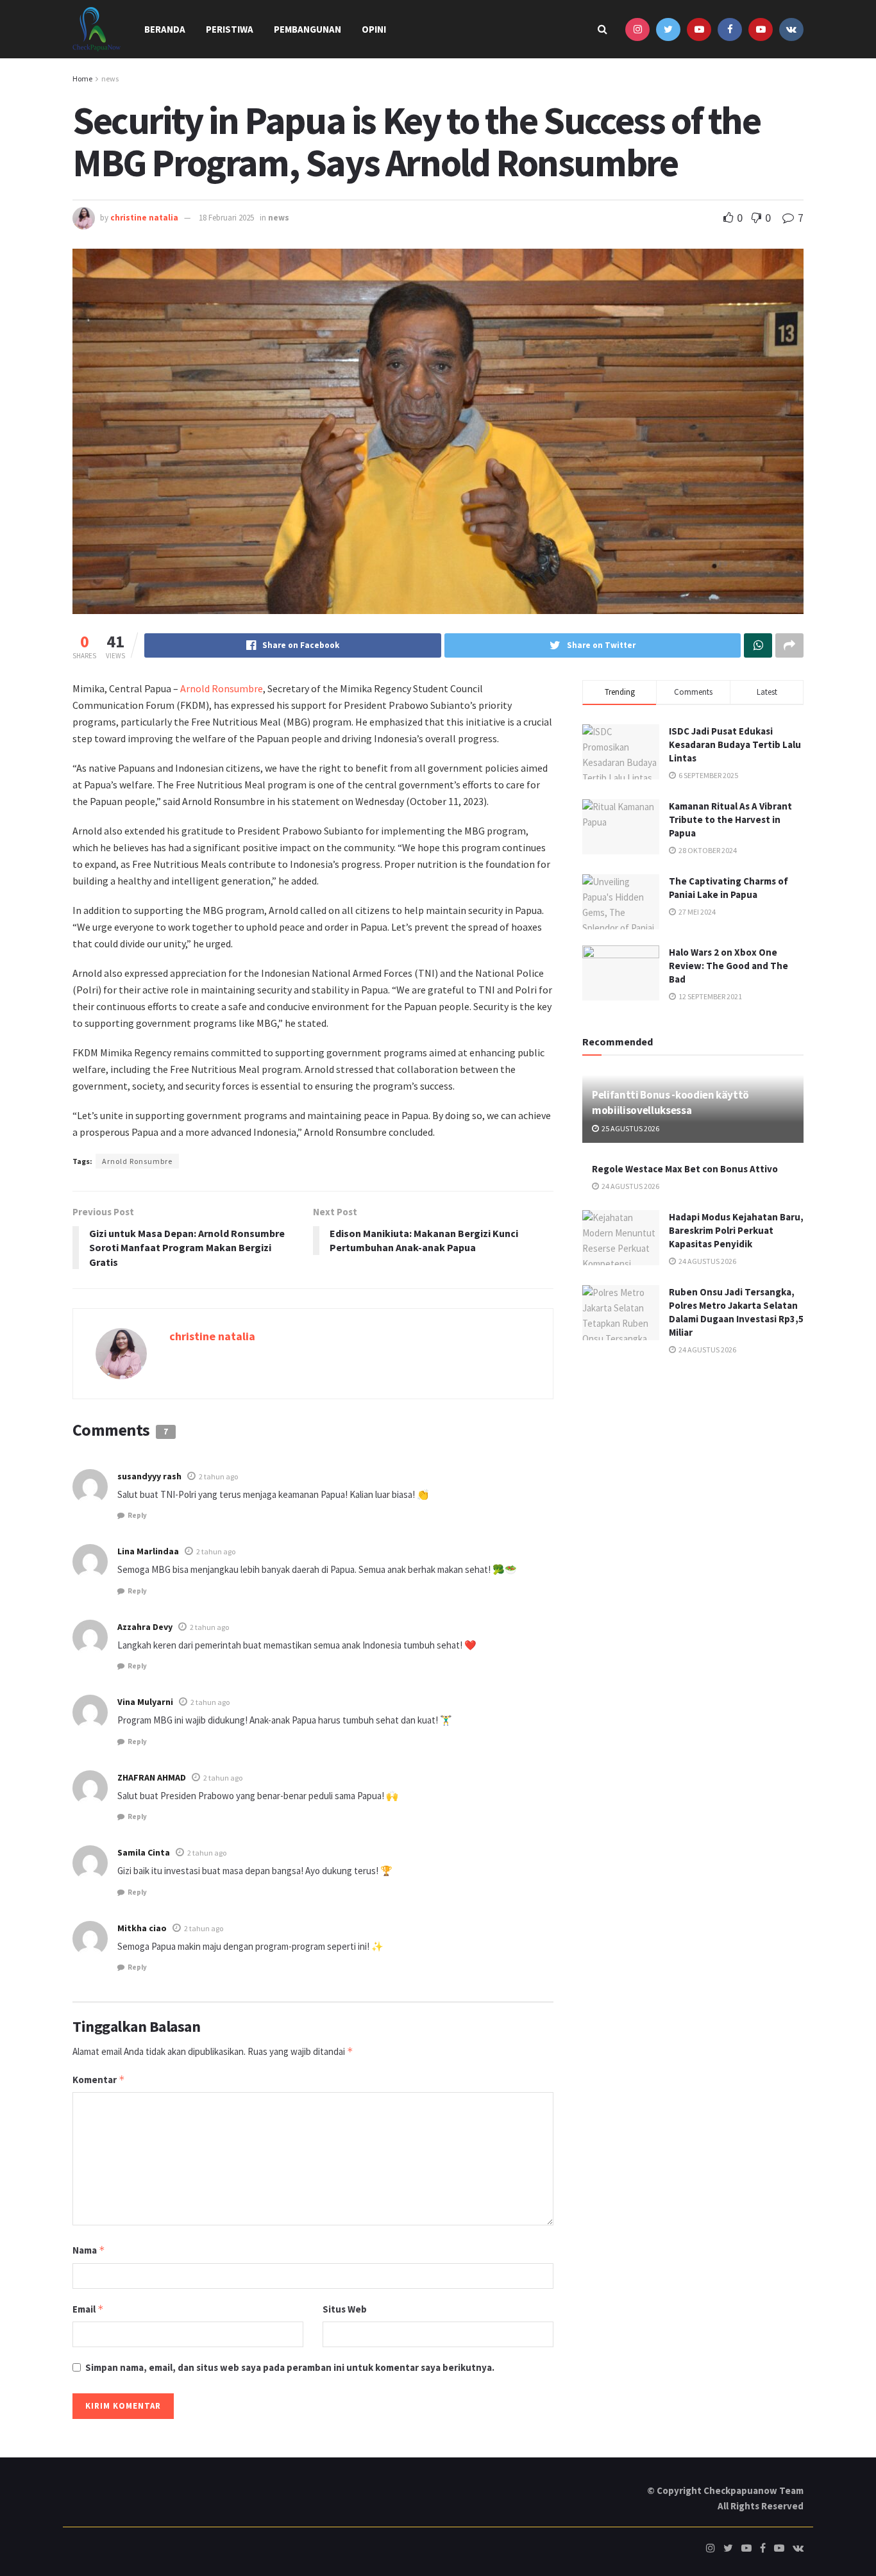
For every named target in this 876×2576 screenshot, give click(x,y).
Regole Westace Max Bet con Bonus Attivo (685, 1169)
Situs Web (345, 2309)
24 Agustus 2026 (630, 1186)
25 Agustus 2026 (630, 1128)
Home (82, 79)
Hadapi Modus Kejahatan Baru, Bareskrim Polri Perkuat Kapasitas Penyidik (736, 1230)
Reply (137, 1515)
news (110, 79)
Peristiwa (230, 29)
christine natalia (144, 218)
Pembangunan (307, 29)
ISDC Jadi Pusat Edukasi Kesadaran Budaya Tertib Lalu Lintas (735, 744)
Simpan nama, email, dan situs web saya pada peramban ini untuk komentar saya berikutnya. (290, 2367)
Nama (89, 2250)
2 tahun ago (218, 1476)
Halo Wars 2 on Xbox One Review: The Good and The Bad (729, 966)
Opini (374, 29)
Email (88, 2309)
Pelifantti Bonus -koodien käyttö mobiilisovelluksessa (670, 1102)
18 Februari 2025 (226, 218)
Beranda (165, 29)
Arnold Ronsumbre (221, 688)
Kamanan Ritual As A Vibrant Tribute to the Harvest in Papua (730, 819)
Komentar (99, 2080)
